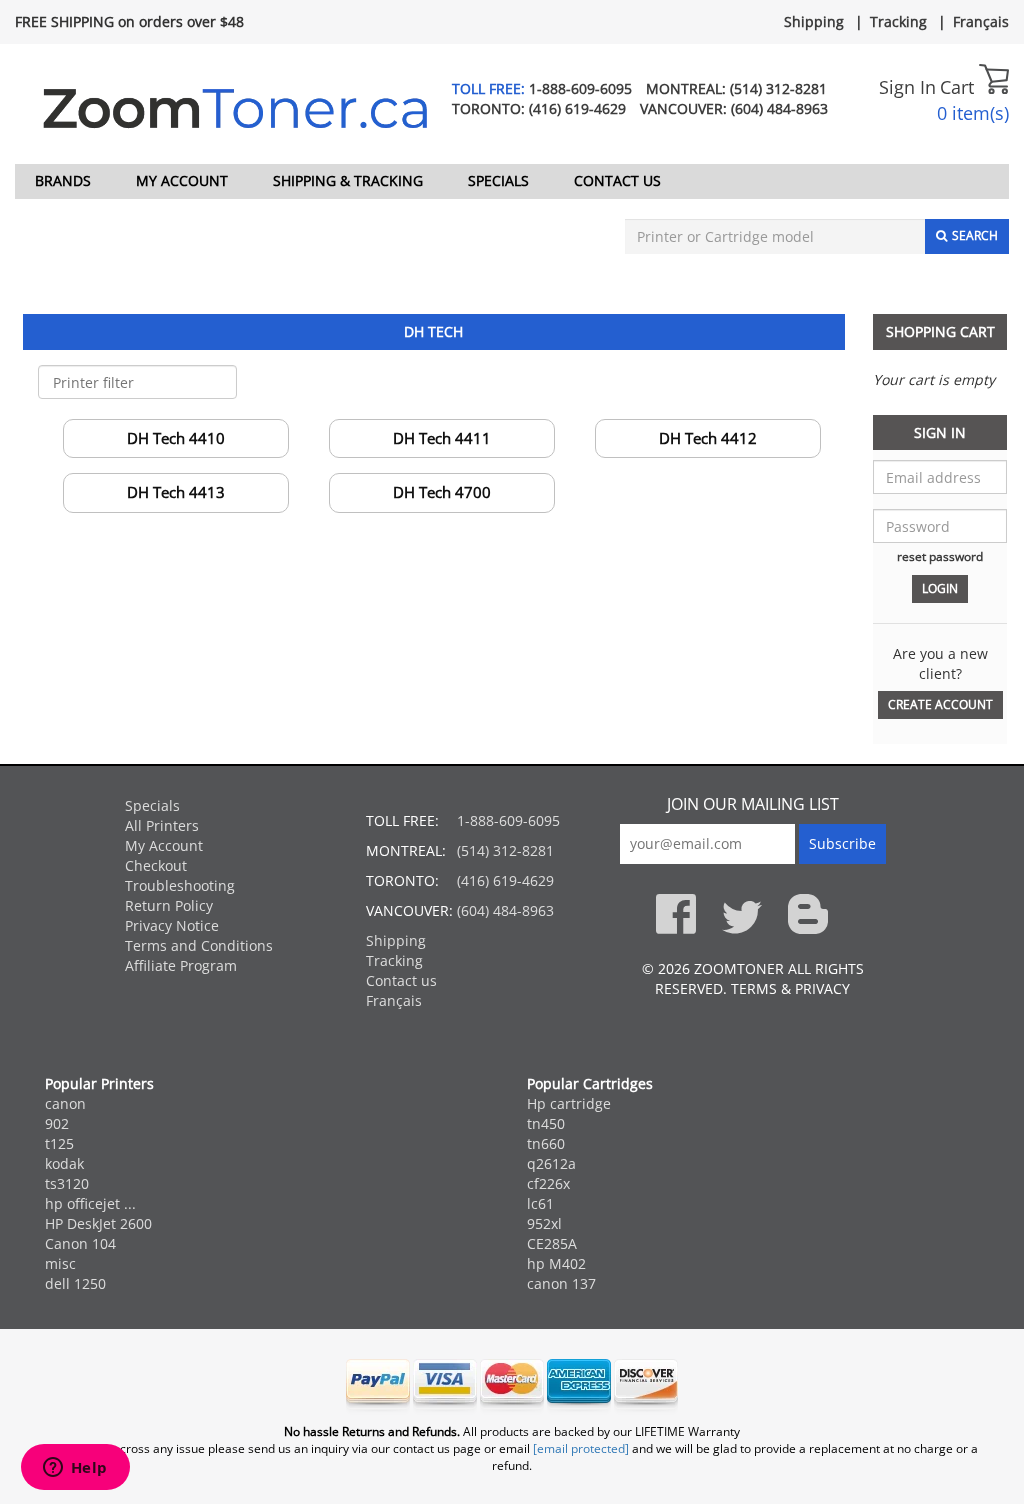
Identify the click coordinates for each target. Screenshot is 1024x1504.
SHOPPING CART (940, 331)
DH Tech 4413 (176, 492)
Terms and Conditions (199, 945)
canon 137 (561, 1283)
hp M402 (556, 1263)
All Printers (162, 825)
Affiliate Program (181, 965)
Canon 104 (80, 1243)
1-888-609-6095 (580, 88)
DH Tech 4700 (442, 492)
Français (981, 21)
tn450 (546, 1123)
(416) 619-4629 (577, 108)
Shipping (814, 21)
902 (57, 1123)
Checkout (156, 865)
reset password (940, 556)
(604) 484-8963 (779, 108)
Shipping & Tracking (348, 180)
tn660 (546, 1143)
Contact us (617, 180)
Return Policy (169, 905)
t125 (59, 1143)
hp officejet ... (90, 1203)
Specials (498, 180)
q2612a (551, 1163)
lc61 (540, 1203)
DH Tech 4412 (708, 438)
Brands (63, 180)
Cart (959, 87)
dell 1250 (75, 1283)
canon (65, 1103)
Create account (940, 704)
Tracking (898, 21)
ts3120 (67, 1183)
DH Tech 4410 (176, 438)
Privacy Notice (172, 925)
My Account (182, 180)
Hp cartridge (569, 1103)
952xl (544, 1223)
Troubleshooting (180, 885)
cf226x (548, 1183)
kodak (64, 1163)
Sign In (907, 87)
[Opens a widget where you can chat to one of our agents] (75, 1469)
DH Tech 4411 (442, 438)
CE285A (552, 1243)
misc (60, 1263)
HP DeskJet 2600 (98, 1223)
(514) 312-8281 (778, 88)
